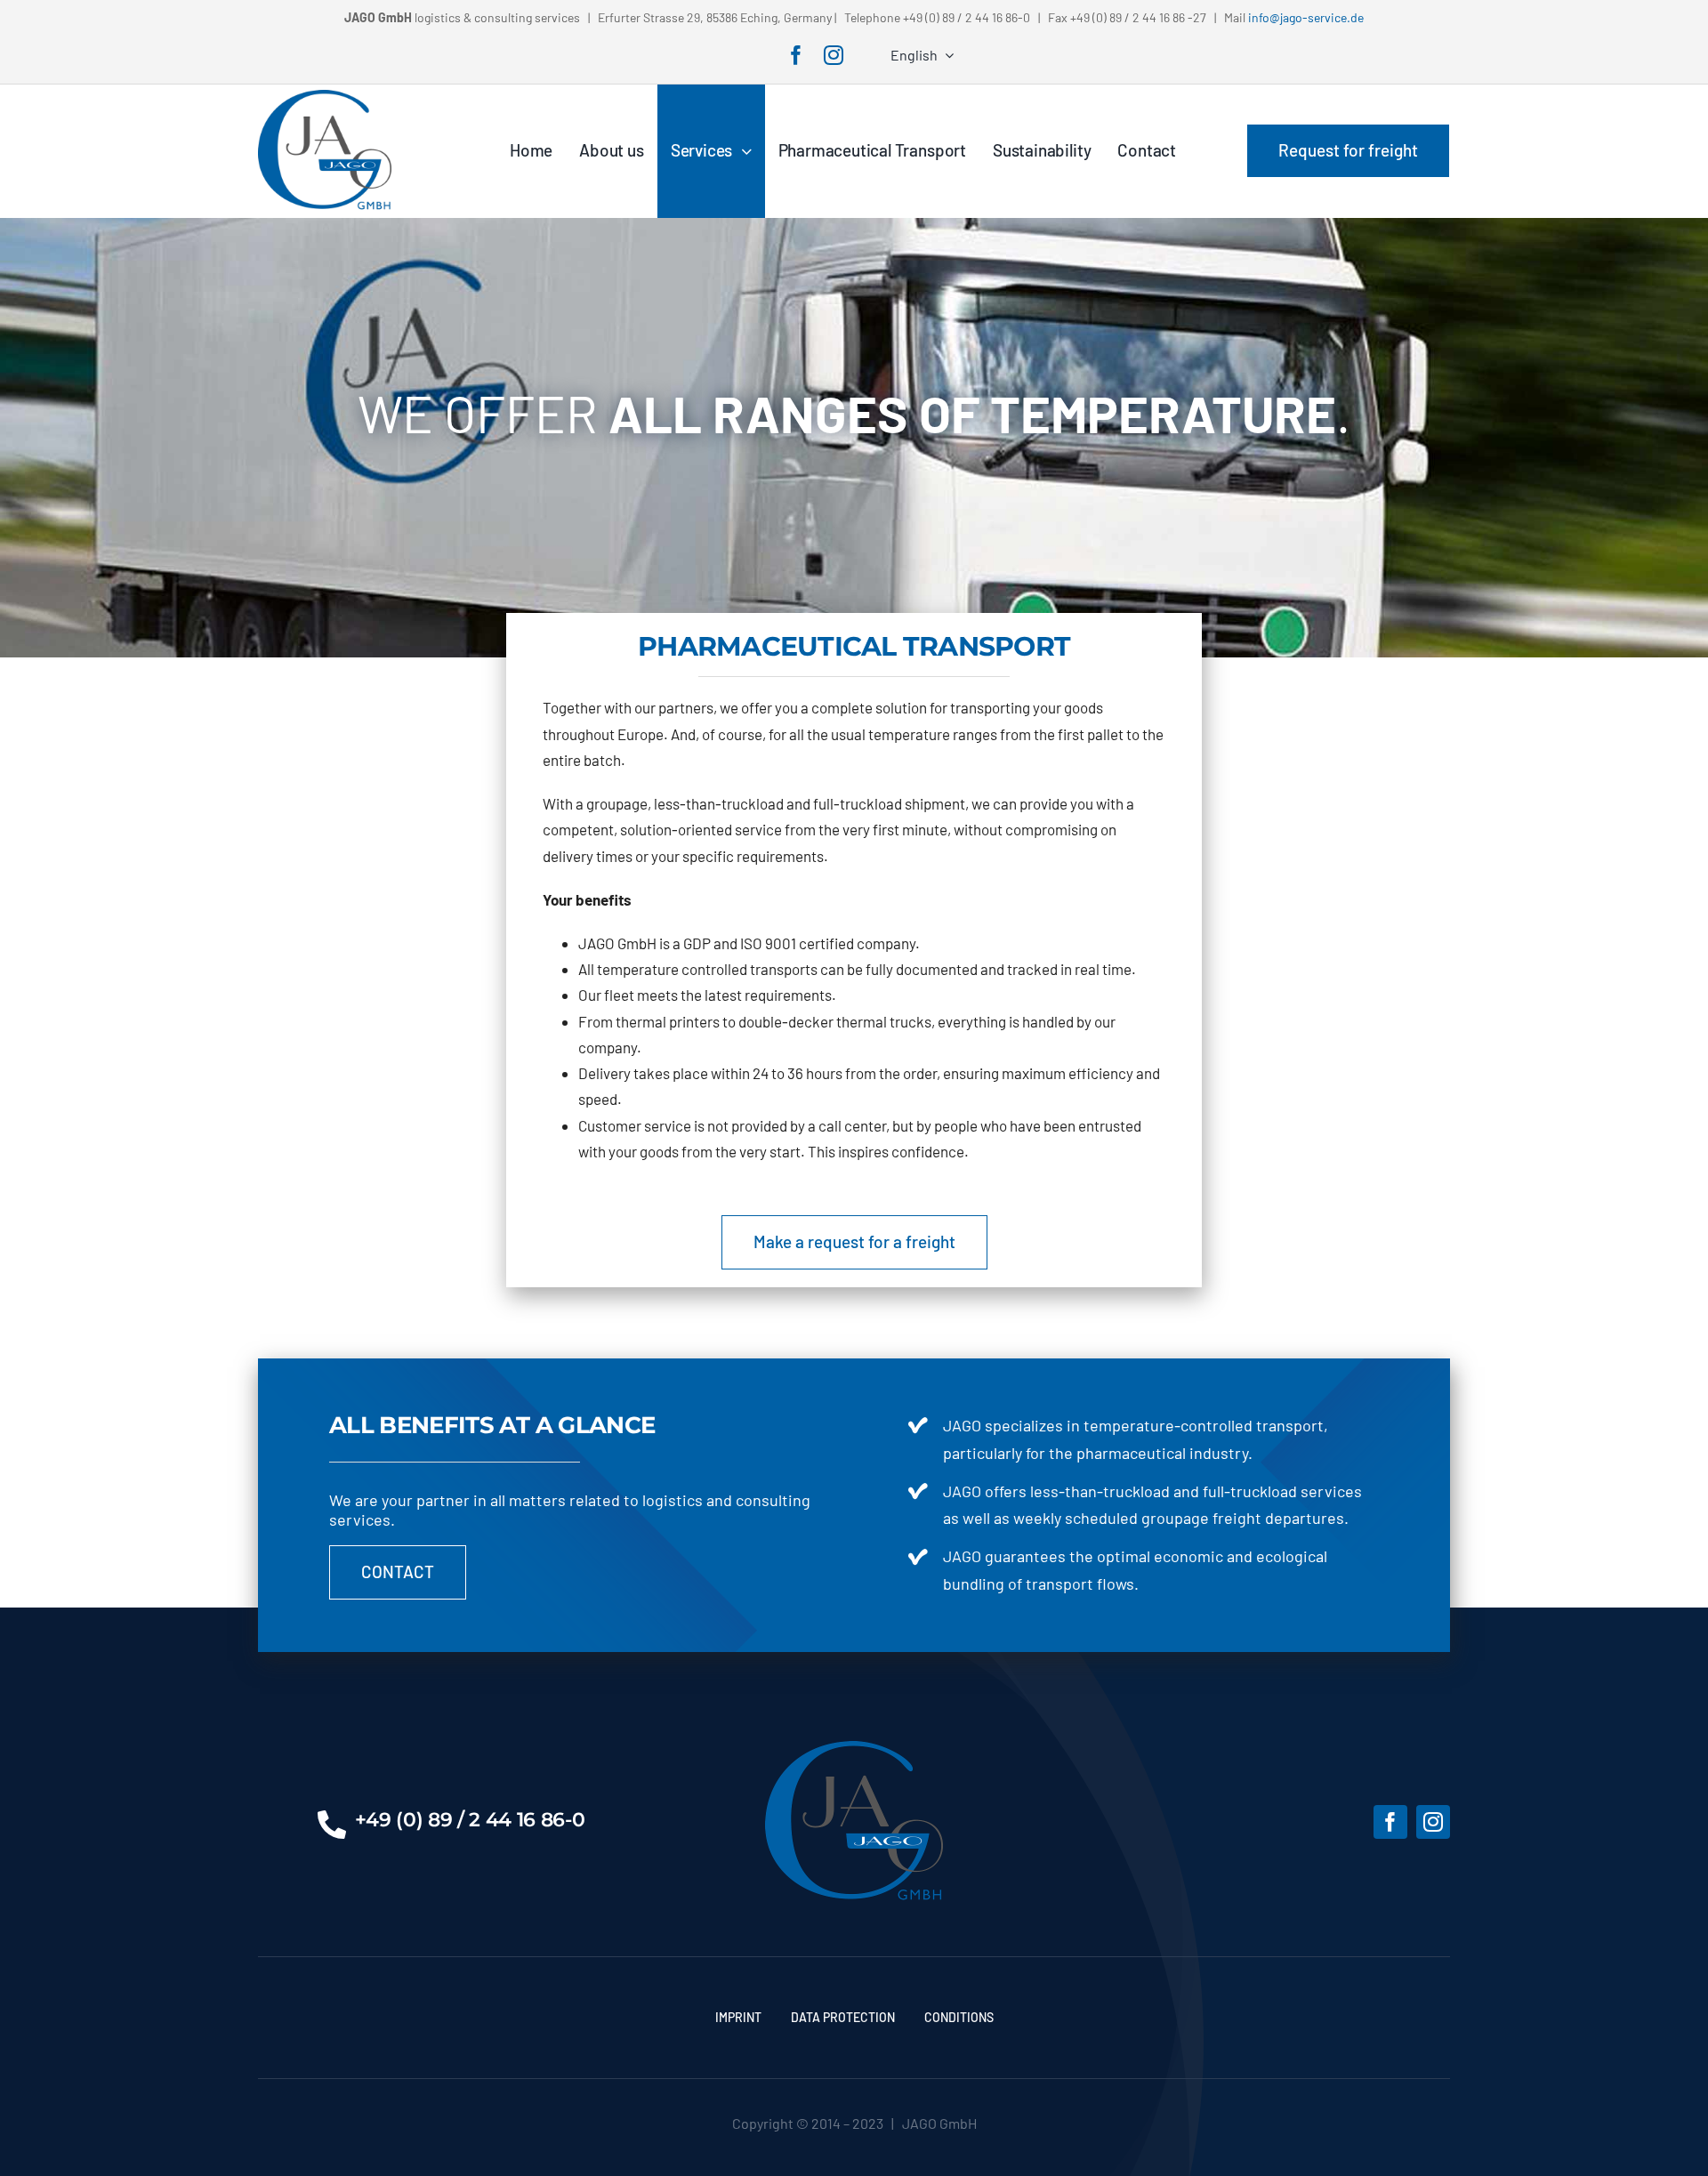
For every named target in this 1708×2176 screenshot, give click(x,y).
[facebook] (796, 55)
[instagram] (834, 55)
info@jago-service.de (1306, 17)
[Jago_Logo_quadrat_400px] (325, 97)
